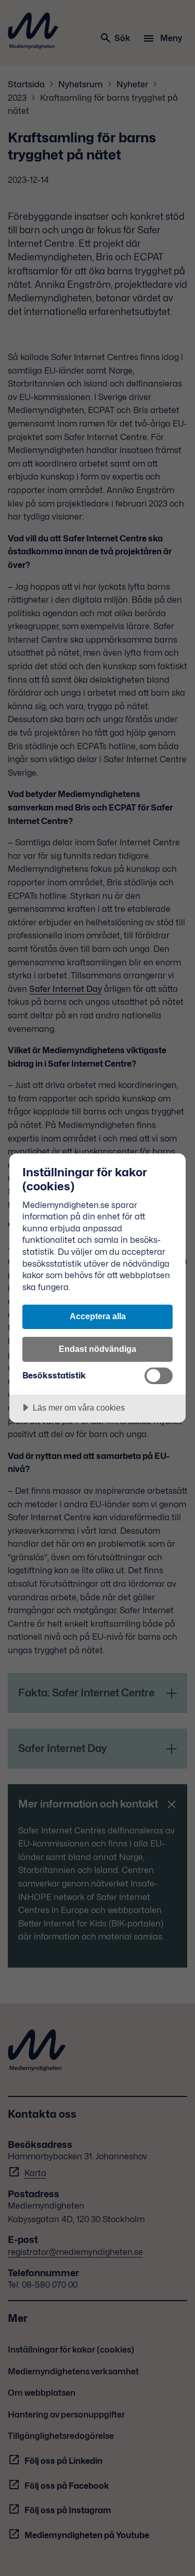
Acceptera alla (98, 1316)
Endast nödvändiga (97, 1349)
